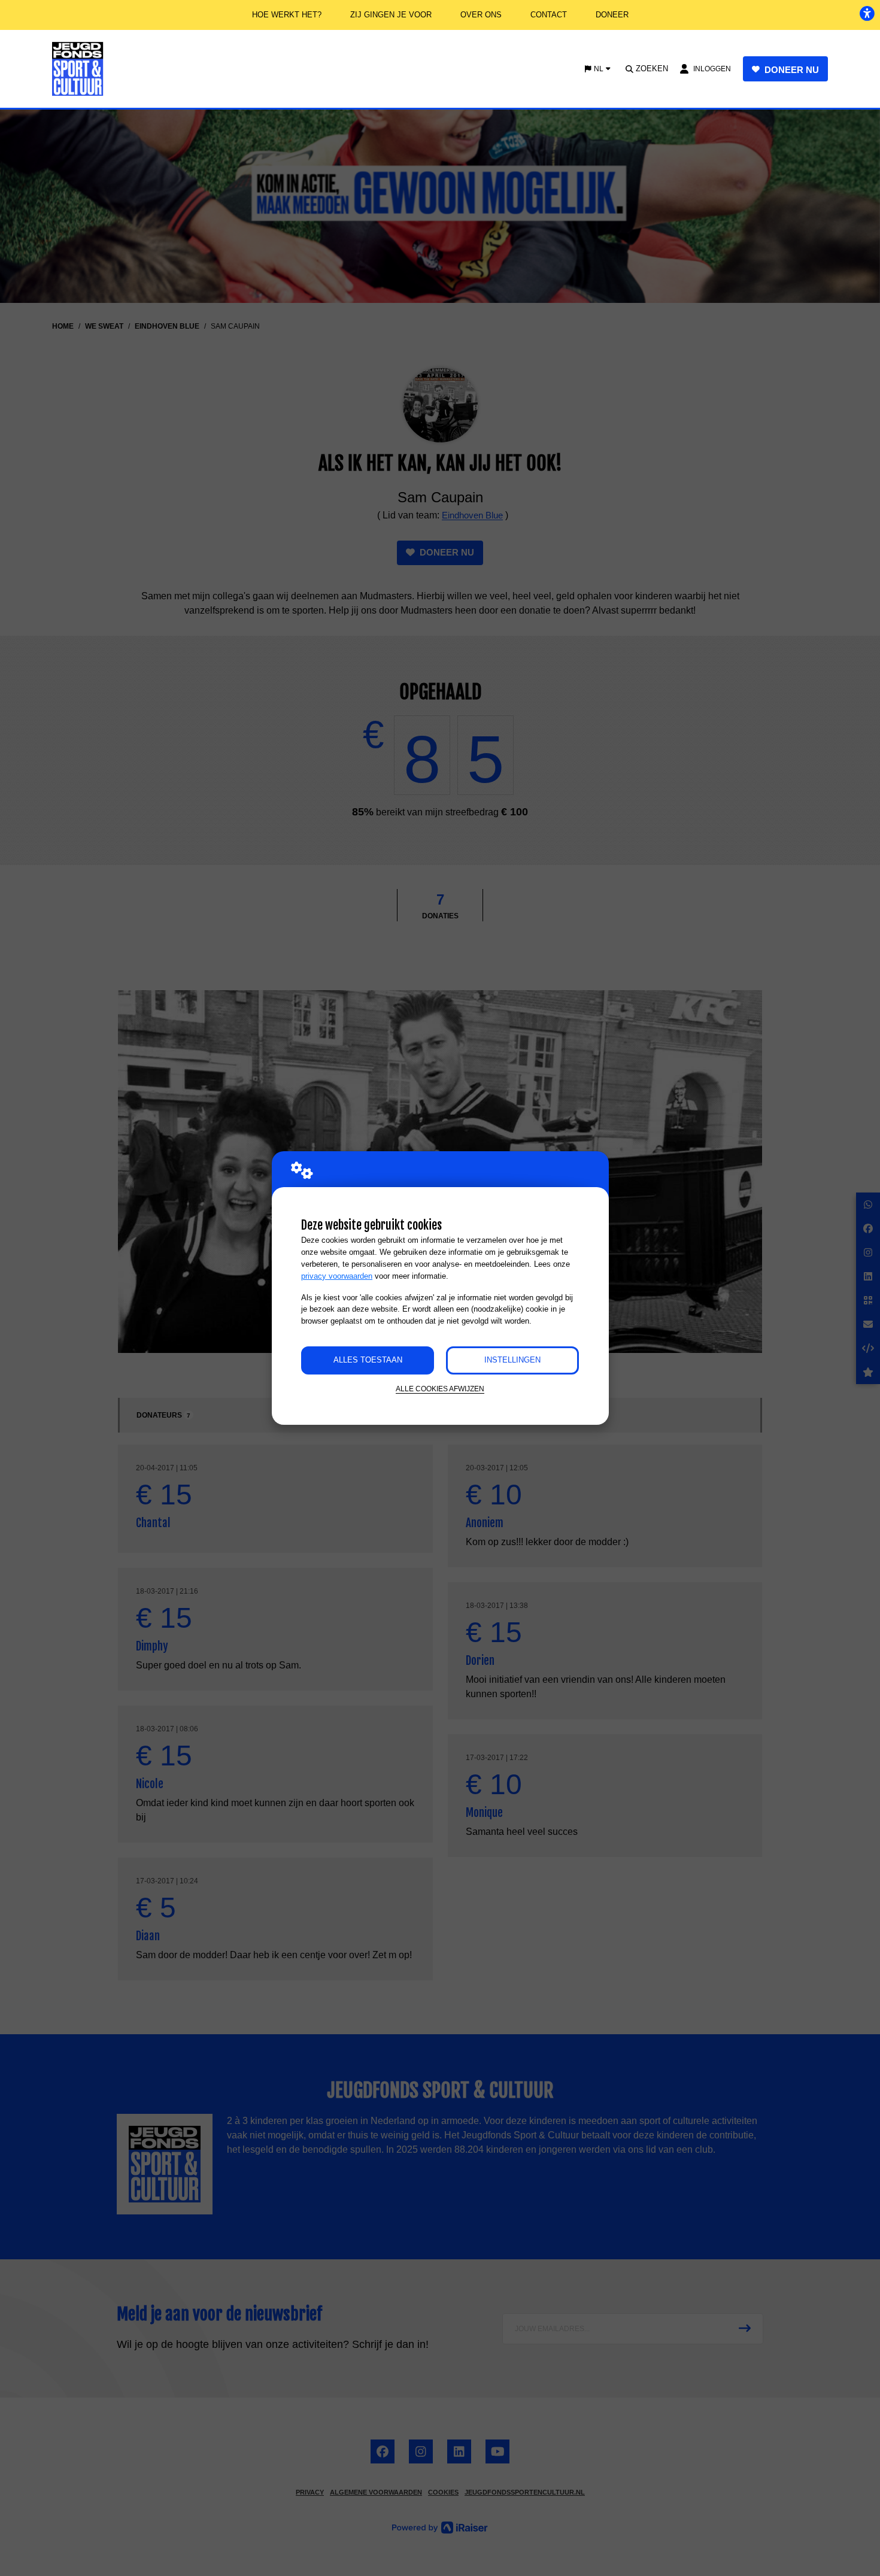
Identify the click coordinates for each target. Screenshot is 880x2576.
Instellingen (512, 1360)
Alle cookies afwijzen (440, 1389)
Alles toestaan (368, 1360)
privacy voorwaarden (337, 1276)
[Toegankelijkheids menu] (867, 13)
